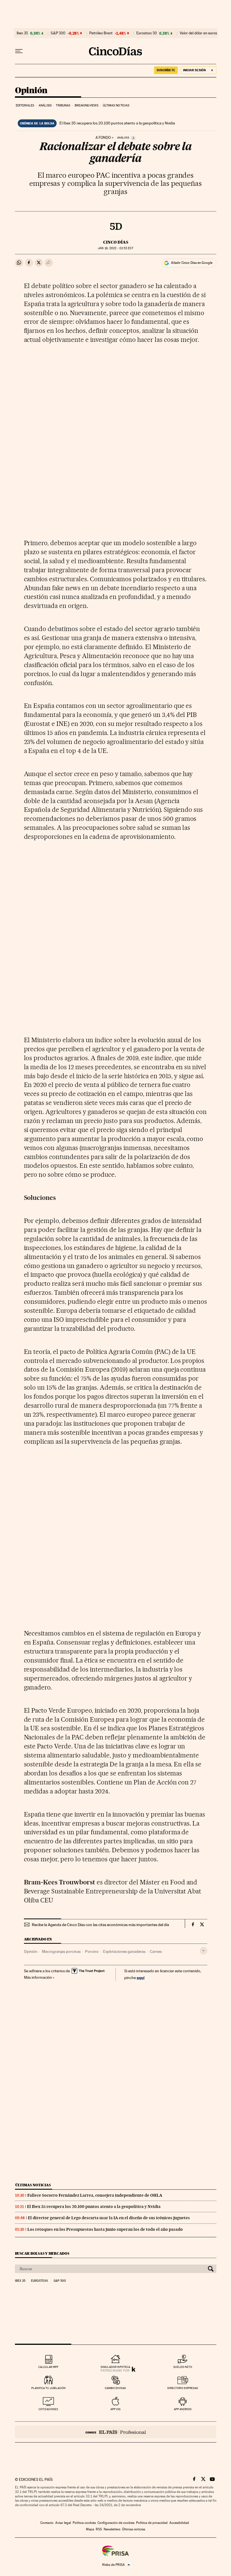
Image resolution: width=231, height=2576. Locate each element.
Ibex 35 (22, 33)
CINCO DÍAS (116, 242)
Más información (38, 1977)
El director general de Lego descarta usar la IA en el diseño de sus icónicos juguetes (109, 2218)
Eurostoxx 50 (147, 33)
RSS (99, 2529)
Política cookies (84, 2523)
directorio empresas (183, 2388)
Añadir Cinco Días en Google (192, 263)
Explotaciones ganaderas (124, 1951)
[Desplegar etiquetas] (204, 1951)
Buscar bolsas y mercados (42, 2253)
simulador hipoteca (115, 2367)
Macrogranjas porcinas (61, 1951)
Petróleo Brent (101, 33)
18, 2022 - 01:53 (115, 248)
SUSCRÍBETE (166, 70)
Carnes (156, 1951)
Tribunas (63, 105)
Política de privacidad (152, 2523)
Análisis (45, 105)
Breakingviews (86, 105)
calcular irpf (48, 2367)
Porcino (92, 1951)
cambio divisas (115, 2388)
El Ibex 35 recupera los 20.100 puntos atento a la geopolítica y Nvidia (117, 123)
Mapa (90, 2529)
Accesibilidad (179, 2523)
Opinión (31, 91)
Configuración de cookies (116, 2523)
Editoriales (25, 105)
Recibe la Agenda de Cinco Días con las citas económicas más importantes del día (100, 1925)
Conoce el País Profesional (116, 2432)
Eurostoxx (39, 2281)
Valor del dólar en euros (198, 33)
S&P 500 (58, 33)
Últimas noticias (116, 105)
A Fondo (103, 138)
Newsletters (112, 2529)
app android (183, 2409)
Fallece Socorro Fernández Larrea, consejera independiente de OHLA (95, 2195)
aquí (141, 1977)
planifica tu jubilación (48, 2388)
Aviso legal (63, 2523)
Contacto (47, 2523)
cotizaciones (48, 2409)
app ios (115, 2409)
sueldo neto (183, 2367)
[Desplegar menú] (19, 51)
